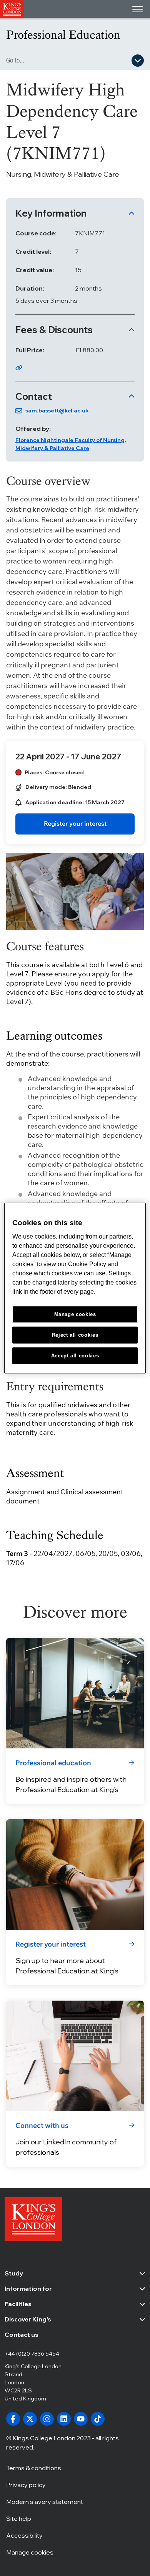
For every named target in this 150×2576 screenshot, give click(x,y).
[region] (75, 1288)
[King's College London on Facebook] (13, 2419)
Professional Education (63, 35)
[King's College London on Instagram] (47, 2419)
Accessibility (24, 2535)
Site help (19, 2518)
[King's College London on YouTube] (81, 2419)
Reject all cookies (75, 1335)
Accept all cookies (75, 1355)
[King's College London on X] (30, 2419)
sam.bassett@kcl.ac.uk (57, 411)
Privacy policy (26, 2485)
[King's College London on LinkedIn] (64, 2419)
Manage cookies (30, 2552)
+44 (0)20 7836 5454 (32, 2354)
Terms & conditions (34, 2468)
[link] (75, 824)
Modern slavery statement (45, 2502)
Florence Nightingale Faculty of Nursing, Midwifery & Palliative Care (71, 444)
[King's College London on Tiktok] (98, 2419)
